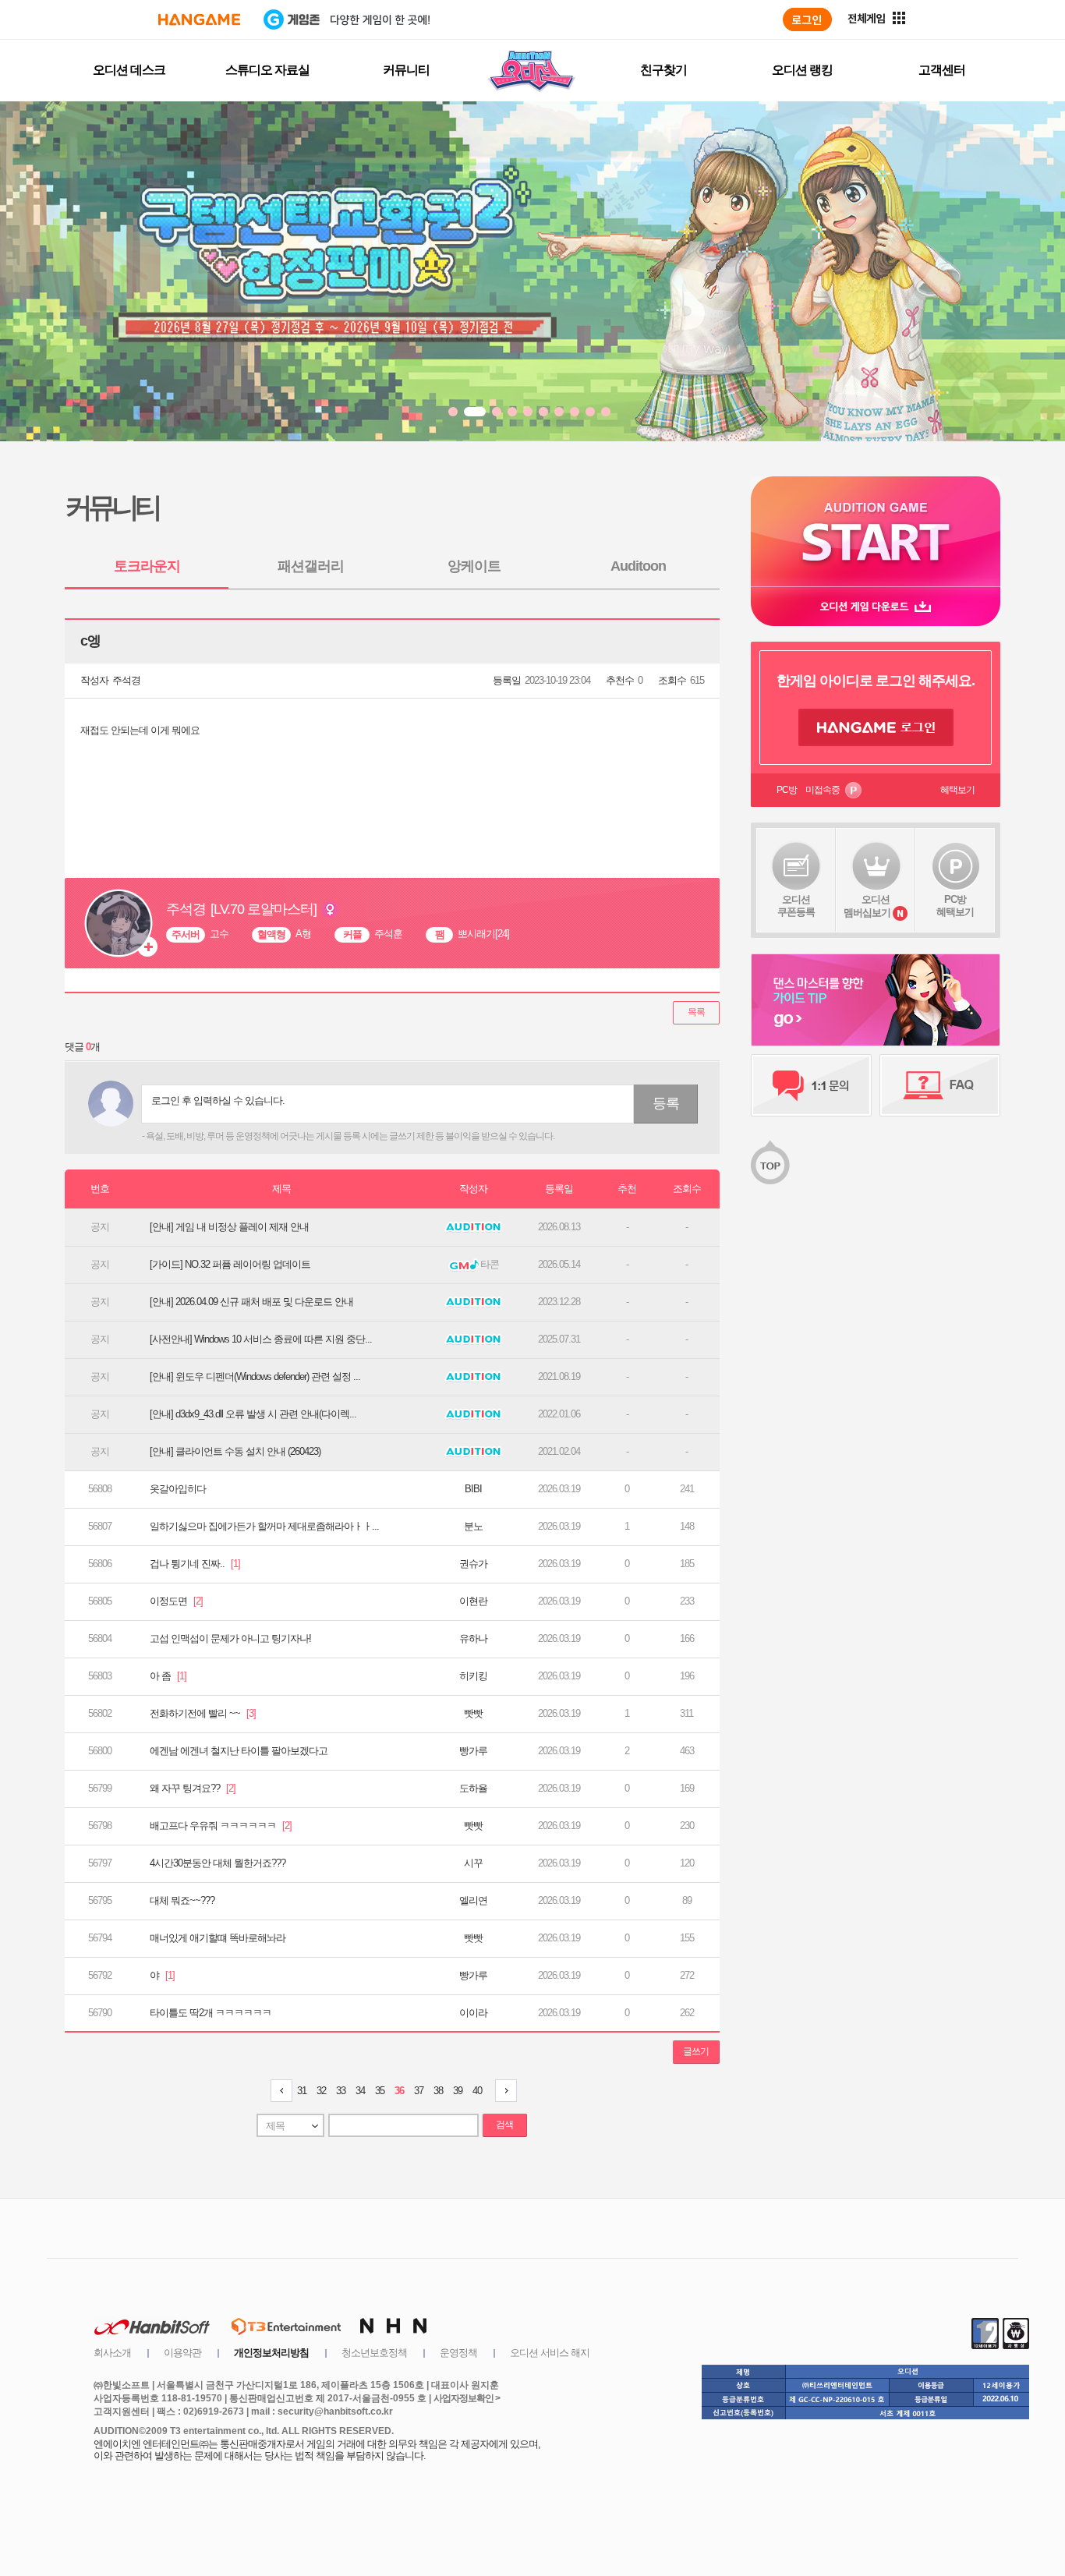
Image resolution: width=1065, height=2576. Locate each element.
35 (380, 2091)
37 (419, 2091)
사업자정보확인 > (467, 2398)
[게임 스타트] (876, 531)
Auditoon (638, 566)
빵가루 (473, 1751)
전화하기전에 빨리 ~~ (203, 1713)
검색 (504, 2125)
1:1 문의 (811, 1085)
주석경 (126, 680)
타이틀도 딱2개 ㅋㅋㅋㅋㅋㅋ (211, 2013)
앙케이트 (474, 566)
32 (321, 2091)
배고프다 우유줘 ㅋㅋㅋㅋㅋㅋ (221, 1826)
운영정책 (458, 2353)
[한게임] (199, 19)
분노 (473, 1526)
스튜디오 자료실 (267, 70)
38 (438, 2091)
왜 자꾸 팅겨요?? (193, 1788)
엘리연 (473, 1900)
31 (302, 2091)
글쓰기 (696, 2051)
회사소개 (112, 2353)
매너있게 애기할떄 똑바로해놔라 (218, 1938)
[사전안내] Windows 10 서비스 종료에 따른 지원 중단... (261, 1339)
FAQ (940, 1085)
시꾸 (473, 1863)
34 (360, 2091)
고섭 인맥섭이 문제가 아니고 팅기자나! (230, 1638)
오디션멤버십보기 (867, 906)
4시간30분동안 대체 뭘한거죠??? (218, 1863)
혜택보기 (957, 790)
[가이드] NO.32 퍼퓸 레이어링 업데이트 (230, 1264)
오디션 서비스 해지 (550, 2353)
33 (341, 2091)
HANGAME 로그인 (876, 727)
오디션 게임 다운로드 (876, 606)
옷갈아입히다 (178, 1489)
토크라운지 (147, 566)
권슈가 (473, 1564)
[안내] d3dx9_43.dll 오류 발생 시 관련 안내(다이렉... (253, 1414)
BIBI (473, 1489)
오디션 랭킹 (802, 70)
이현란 (473, 1601)
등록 (666, 1103)
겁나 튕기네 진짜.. (195, 1564)
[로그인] (807, 19)
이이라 (473, 2013)
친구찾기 (663, 70)
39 (458, 2091)
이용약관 (182, 2353)
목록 (696, 1012)
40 (477, 2091)
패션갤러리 (311, 566)
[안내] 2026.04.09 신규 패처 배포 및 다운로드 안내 (251, 1302)
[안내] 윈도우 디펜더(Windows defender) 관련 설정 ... (255, 1376)
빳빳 (473, 1713)
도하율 (473, 1788)
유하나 (473, 1638)
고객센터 (942, 70)
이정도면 (176, 1601)
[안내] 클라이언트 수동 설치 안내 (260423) (235, 1451)
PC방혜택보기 (955, 906)
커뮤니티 (406, 70)
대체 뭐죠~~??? (182, 1900)
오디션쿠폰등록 (796, 906)
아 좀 (168, 1676)
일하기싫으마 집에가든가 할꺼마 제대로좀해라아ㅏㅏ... (264, 1526)
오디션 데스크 (129, 70)
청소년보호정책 (374, 2353)
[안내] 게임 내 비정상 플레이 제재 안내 (229, 1227)
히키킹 (473, 1676)
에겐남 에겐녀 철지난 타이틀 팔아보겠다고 (239, 1751)
